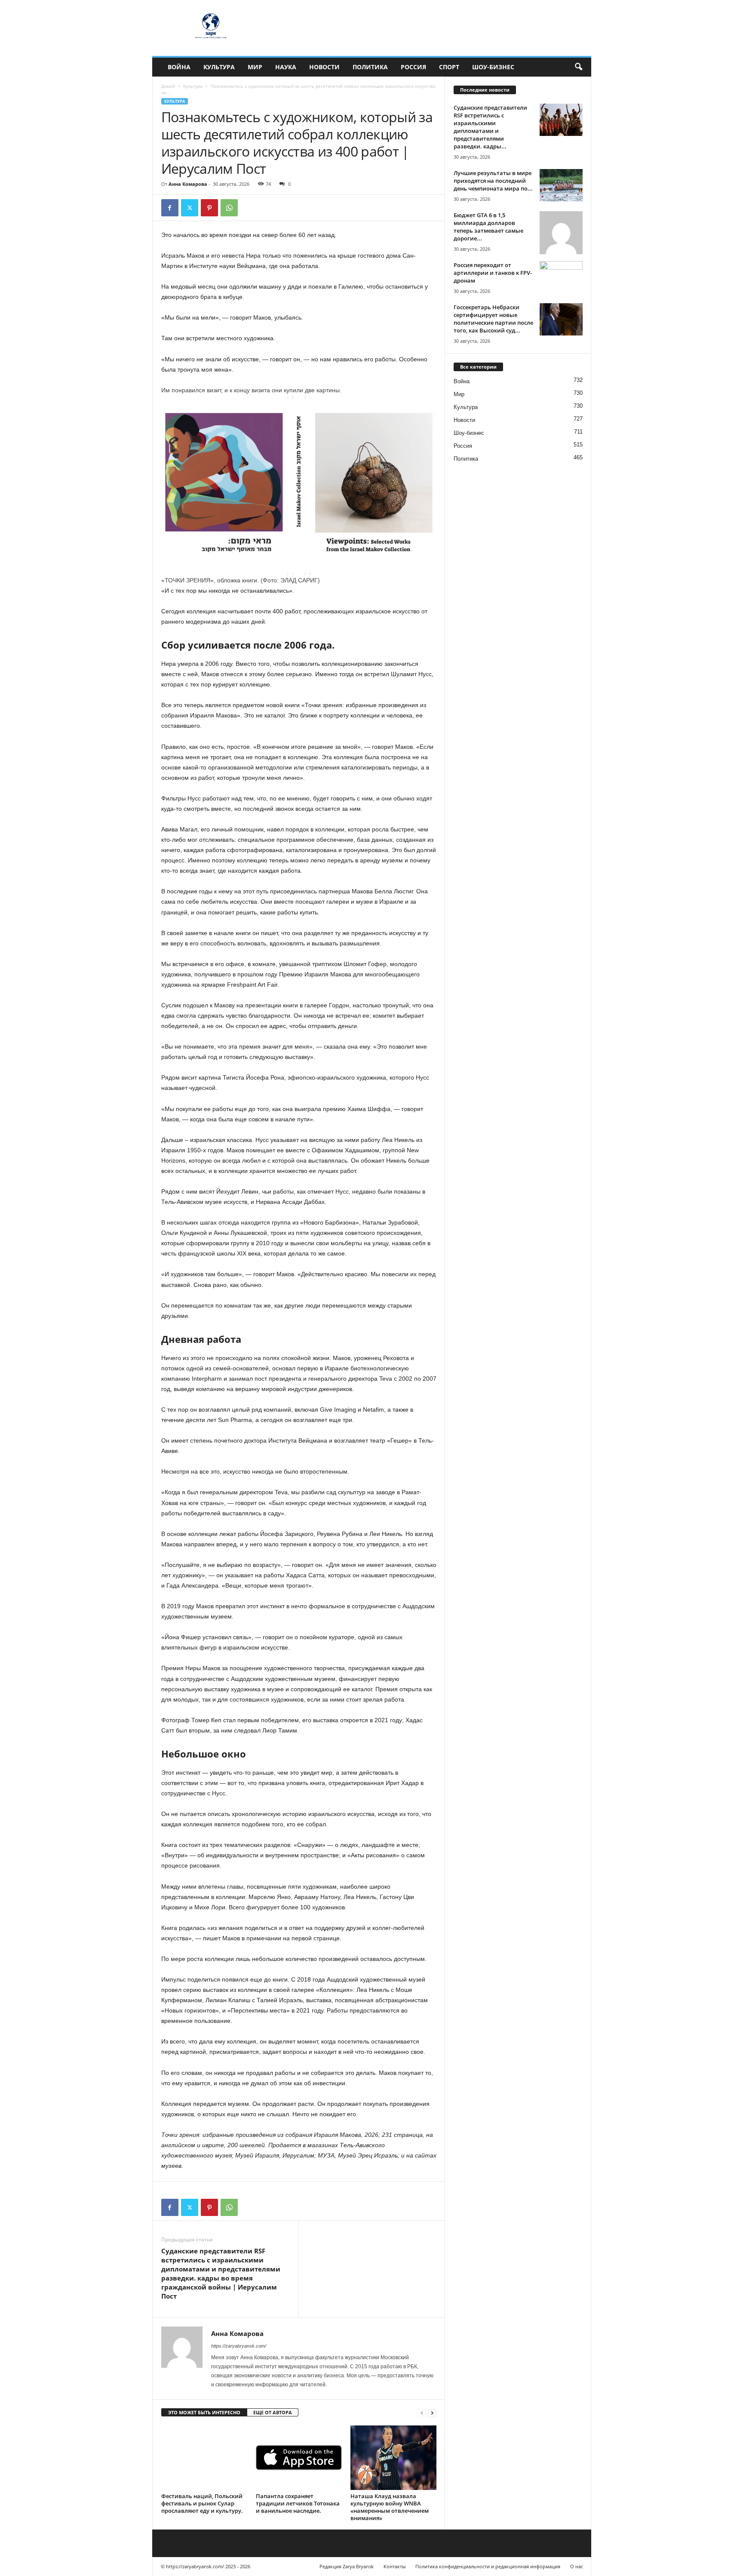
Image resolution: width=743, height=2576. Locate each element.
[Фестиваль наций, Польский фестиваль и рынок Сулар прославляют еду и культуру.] (204, 2458)
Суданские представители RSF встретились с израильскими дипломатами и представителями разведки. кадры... (490, 127)
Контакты (395, 2566)
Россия (413, 67)
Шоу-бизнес (493, 67)
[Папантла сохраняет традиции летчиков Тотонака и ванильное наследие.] (299, 2458)
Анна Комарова (188, 184)
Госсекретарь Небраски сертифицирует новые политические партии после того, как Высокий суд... (493, 319)
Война (179, 67)
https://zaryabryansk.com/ (239, 2346)
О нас (577, 2566)
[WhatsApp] (229, 208)
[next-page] (432, 2413)
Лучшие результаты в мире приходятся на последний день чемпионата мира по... (493, 181)
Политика (370, 67)
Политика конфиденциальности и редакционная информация (488, 2566)
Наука (286, 67)
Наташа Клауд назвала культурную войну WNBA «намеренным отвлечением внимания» (390, 2507)
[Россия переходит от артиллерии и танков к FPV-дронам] (561, 277)
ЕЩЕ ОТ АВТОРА (273, 2412)
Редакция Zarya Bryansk (347, 2566)
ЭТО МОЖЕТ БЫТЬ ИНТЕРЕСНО (204, 2412)
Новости (324, 67)
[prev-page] (422, 2413)
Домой (168, 86)
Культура (219, 67)
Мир (255, 67)
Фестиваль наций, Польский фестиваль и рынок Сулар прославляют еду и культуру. (202, 2503)
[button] (578, 67)
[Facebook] (170, 208)
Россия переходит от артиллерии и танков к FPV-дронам (493, 273)
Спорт (449, 67)
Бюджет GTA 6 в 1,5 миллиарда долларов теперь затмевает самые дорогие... (488, 227)
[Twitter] (190, 208)
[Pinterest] (209, 208)
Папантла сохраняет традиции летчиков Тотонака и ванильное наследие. (298, 2503)
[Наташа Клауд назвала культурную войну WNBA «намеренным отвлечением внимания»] (393, 2458)
